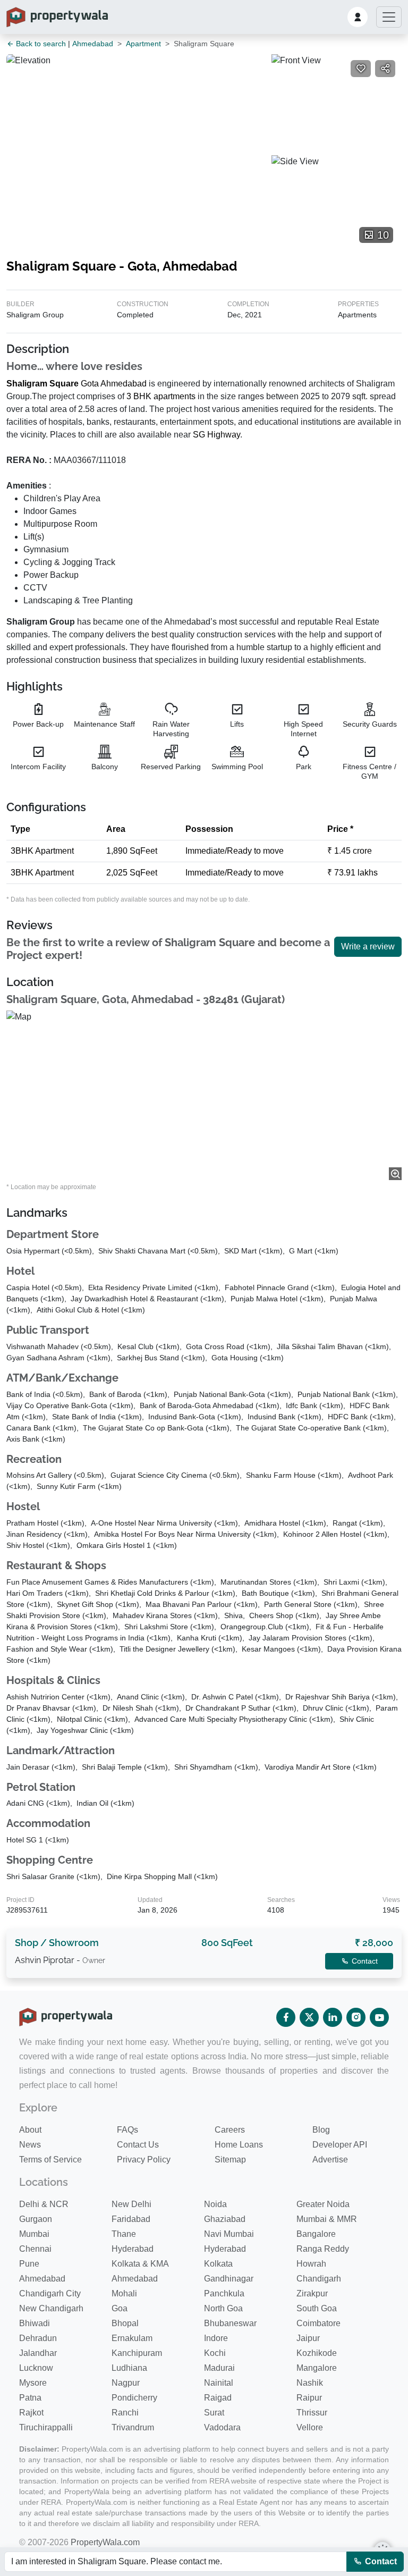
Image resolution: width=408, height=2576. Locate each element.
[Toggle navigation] (389, 17)
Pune (29, 2264)
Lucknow (36, 2368)
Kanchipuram (137, 2353)
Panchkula (224, 2293)
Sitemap (230, 2160)
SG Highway (216, 435)
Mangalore (317, 2368)
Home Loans (239, 2145)
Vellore (310, 2427)
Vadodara (222, 2427)
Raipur (309, 2398)
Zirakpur (312, 2293)
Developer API (340, 2145)
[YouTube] (379, 2017)
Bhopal (125, 2323)
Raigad (218, 2398)
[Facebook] (286, 2017)
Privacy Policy (144, 2160)
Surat (214, 2413)
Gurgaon (36, 2219)
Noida (215, 2204)
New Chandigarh (51, 2308)
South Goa (317, 2308)
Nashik (310, 2383)
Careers (230, 2130)
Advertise (330, 2160)
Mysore (33, 2383)
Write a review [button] (368, 946)
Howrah (311, 2264)
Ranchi (125, 2413)
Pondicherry (134, 2398)
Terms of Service (50, 2160)
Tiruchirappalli (46, 2427)
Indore (216, 2338)
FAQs (127, 2130)
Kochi (215, 2353)
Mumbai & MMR (327, 2219)
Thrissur (312, 2413)
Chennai (35, 2249)
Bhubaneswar (230, 2323)
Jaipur (308, 2338)
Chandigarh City (50, 2293)
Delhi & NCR (44, 2204)
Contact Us (138, 2145)
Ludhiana (129, 2368)
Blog (321, 2130)
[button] (358, 17)
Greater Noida (323, 2204)
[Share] (385, 69)
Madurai (219, 2368)
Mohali (124, 2293)
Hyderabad (133, 2249)
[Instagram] (356, 2017)
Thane (124, 2234)
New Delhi (131, 2204)
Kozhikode (317, 2353)
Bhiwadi (35, 2323)
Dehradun (38, 2338)
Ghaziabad (225, 2219)
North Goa (223, 2308)
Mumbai (34, 2234)
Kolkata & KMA (140, 2264)
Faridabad (131, 2219)
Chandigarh (319, 2279)
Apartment (143, 44)
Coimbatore (318, 2323)
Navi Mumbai (229, 2234)
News (30, 2145)
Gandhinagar (229, 2279)
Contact (380, 2561)
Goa (120, 2308)
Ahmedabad (93, 44)
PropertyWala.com (105, 2542)
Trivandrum (133, 2427)
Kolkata (218, 2264)
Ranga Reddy (323, 2249)
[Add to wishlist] (361, 69)
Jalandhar (38, 2353)
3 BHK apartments (161, 396)
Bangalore (316, 2234)
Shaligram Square (42, 384)
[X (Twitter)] (309, 2017)
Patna (30, 2398)
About (30, 2130)
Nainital (219, 2383)
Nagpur (126, 2383)
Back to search (40, 44)
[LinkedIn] (333, 2017)
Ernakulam (132, 2338)
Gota (90, 384)
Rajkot (31, 2413)
